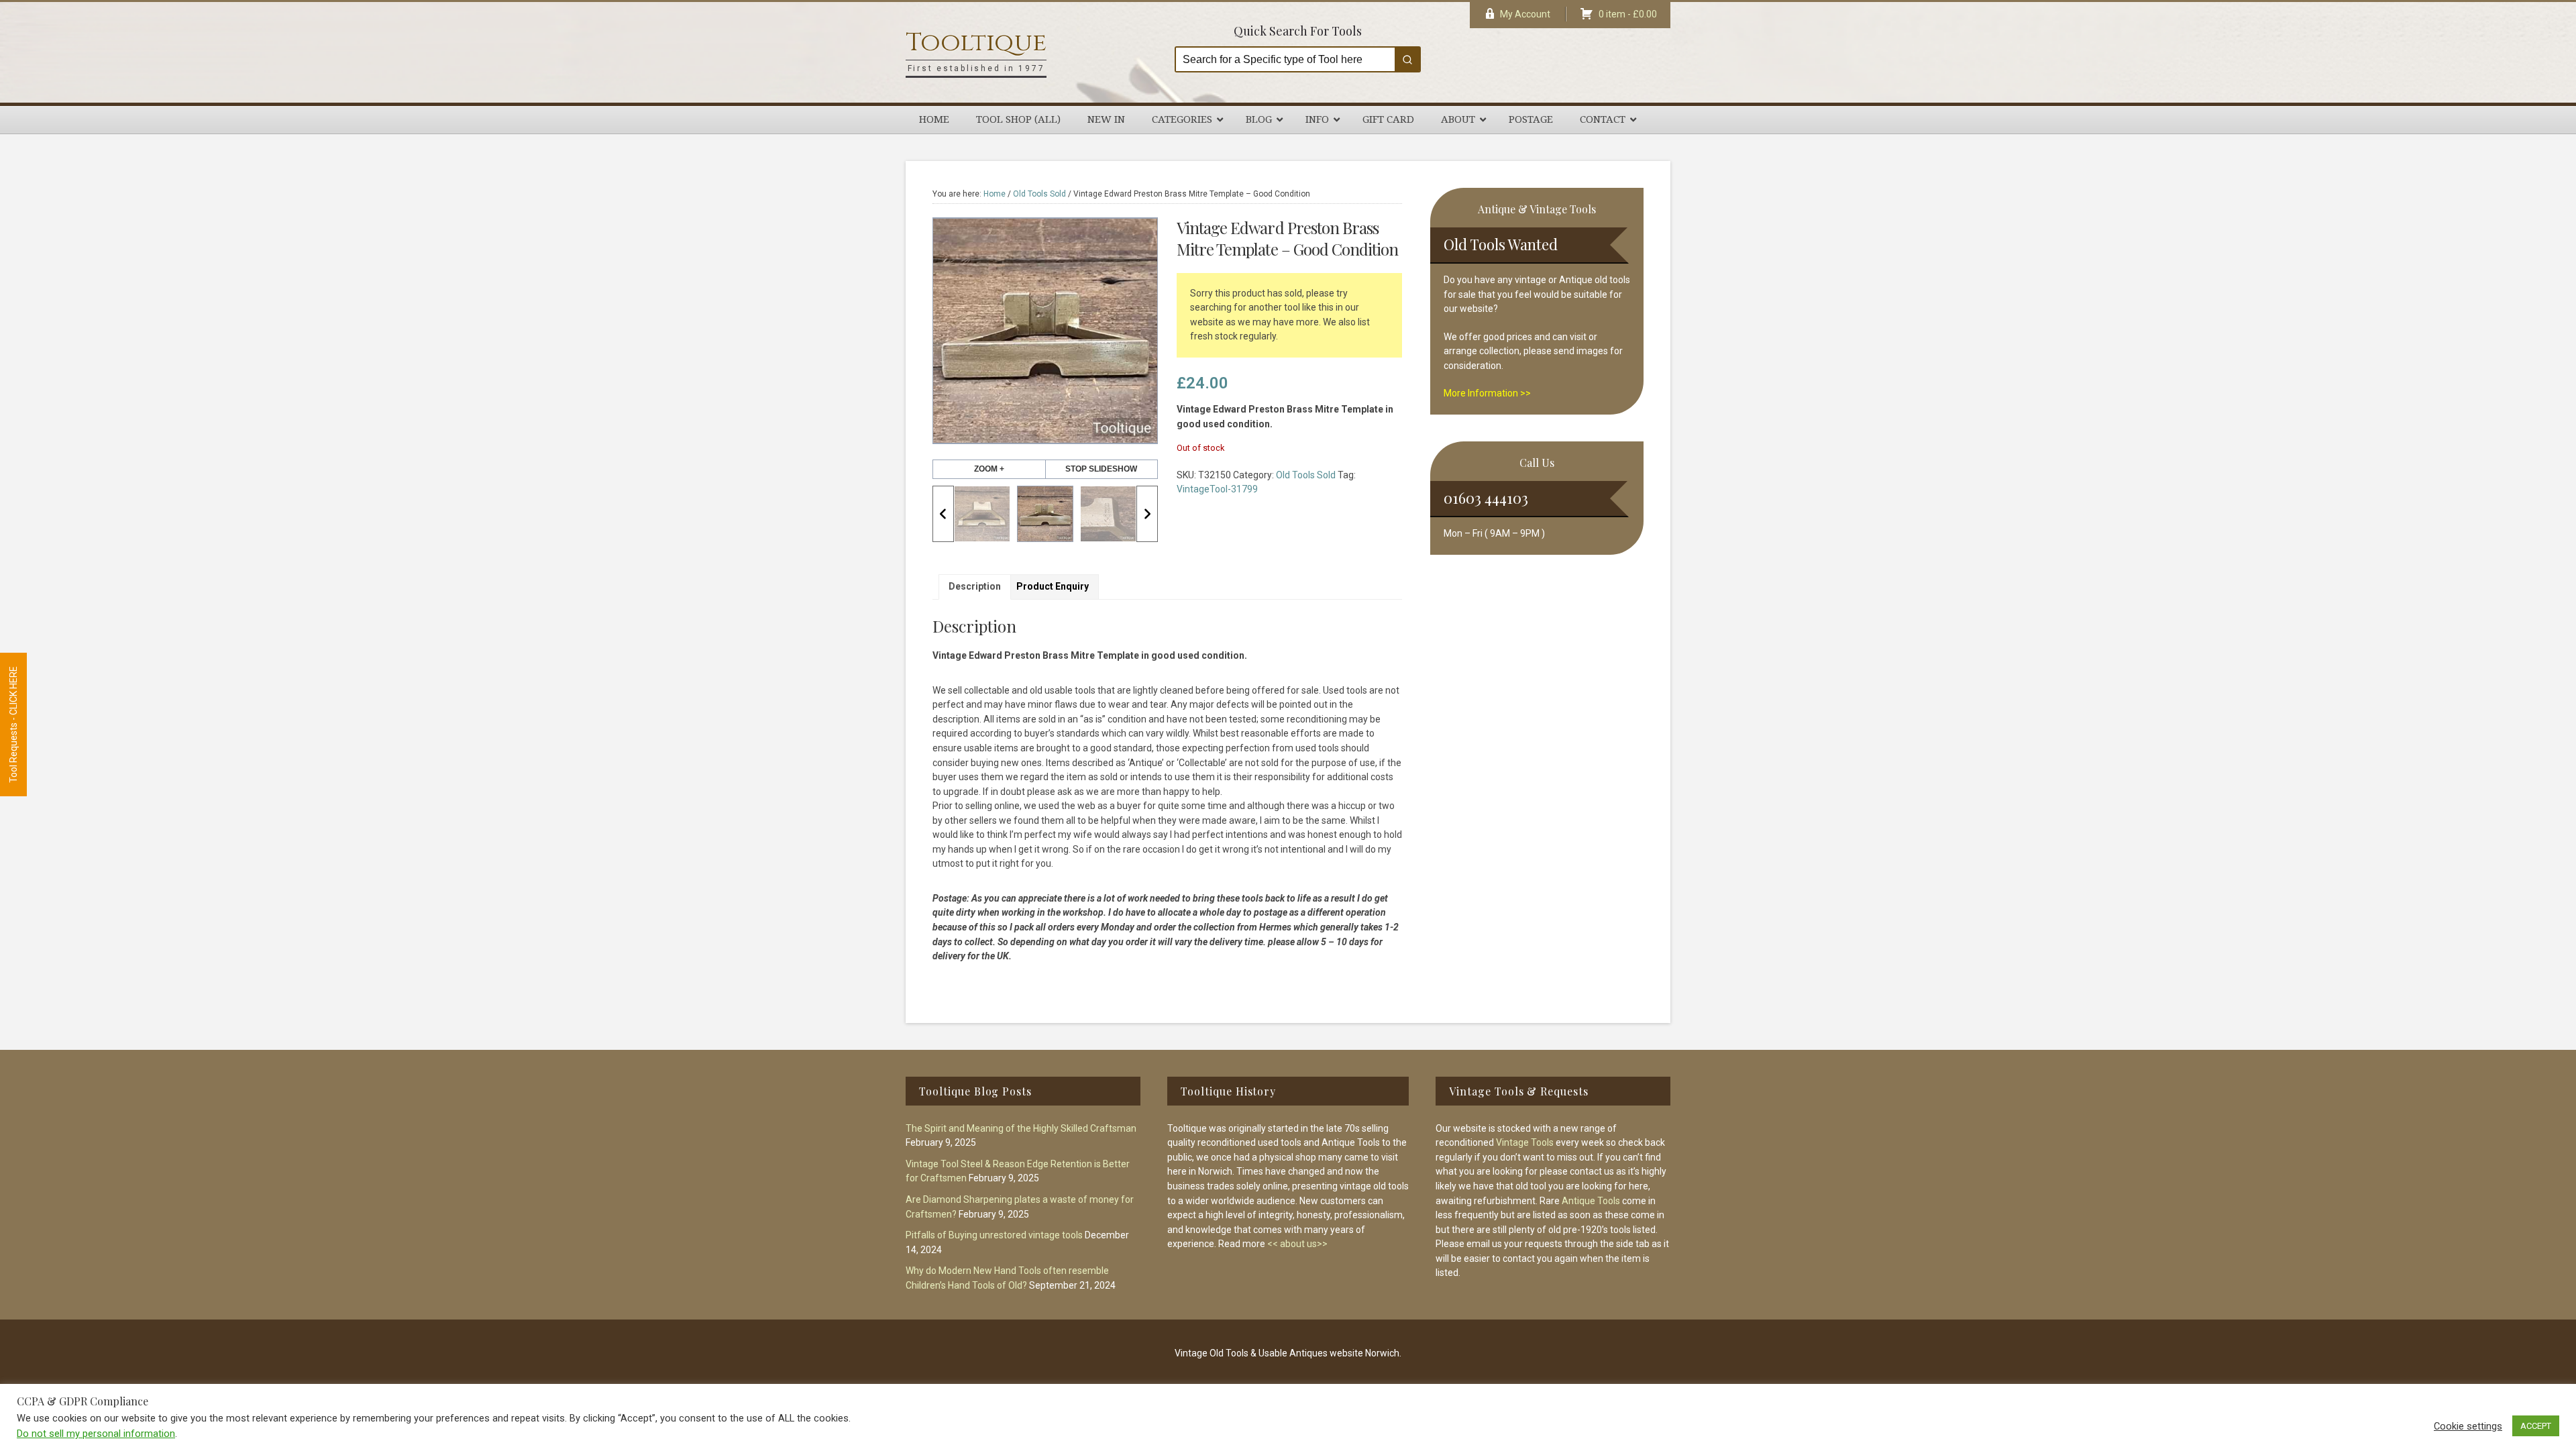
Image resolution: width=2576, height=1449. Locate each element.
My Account (1525, 14)
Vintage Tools (1525, 1142)
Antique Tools (1591, 1201)
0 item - (1628, 14)
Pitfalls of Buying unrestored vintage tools (994, 1235)
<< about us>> (1297, 1244)
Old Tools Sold (1039, 194)
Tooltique (976, 43)
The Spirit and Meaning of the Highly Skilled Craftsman (1021, 1128)
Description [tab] (975, 586)
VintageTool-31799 (1217, 489)
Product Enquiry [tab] (1053, 586)
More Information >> (1487, 393)
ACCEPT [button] (2536, 1426)
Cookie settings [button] (2468, 1426)
